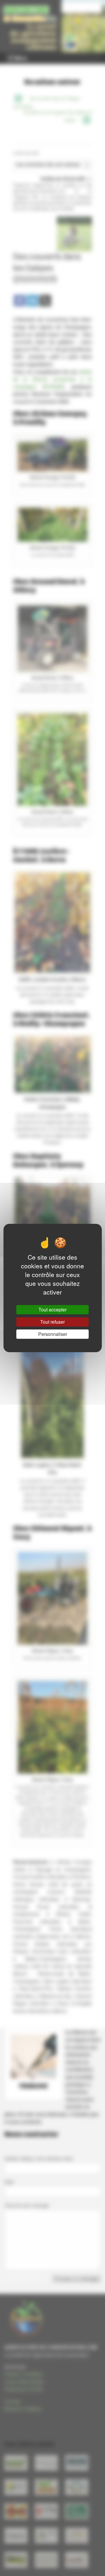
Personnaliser (53, 1334)
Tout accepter (52, 1310)
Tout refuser (52, 1322)
